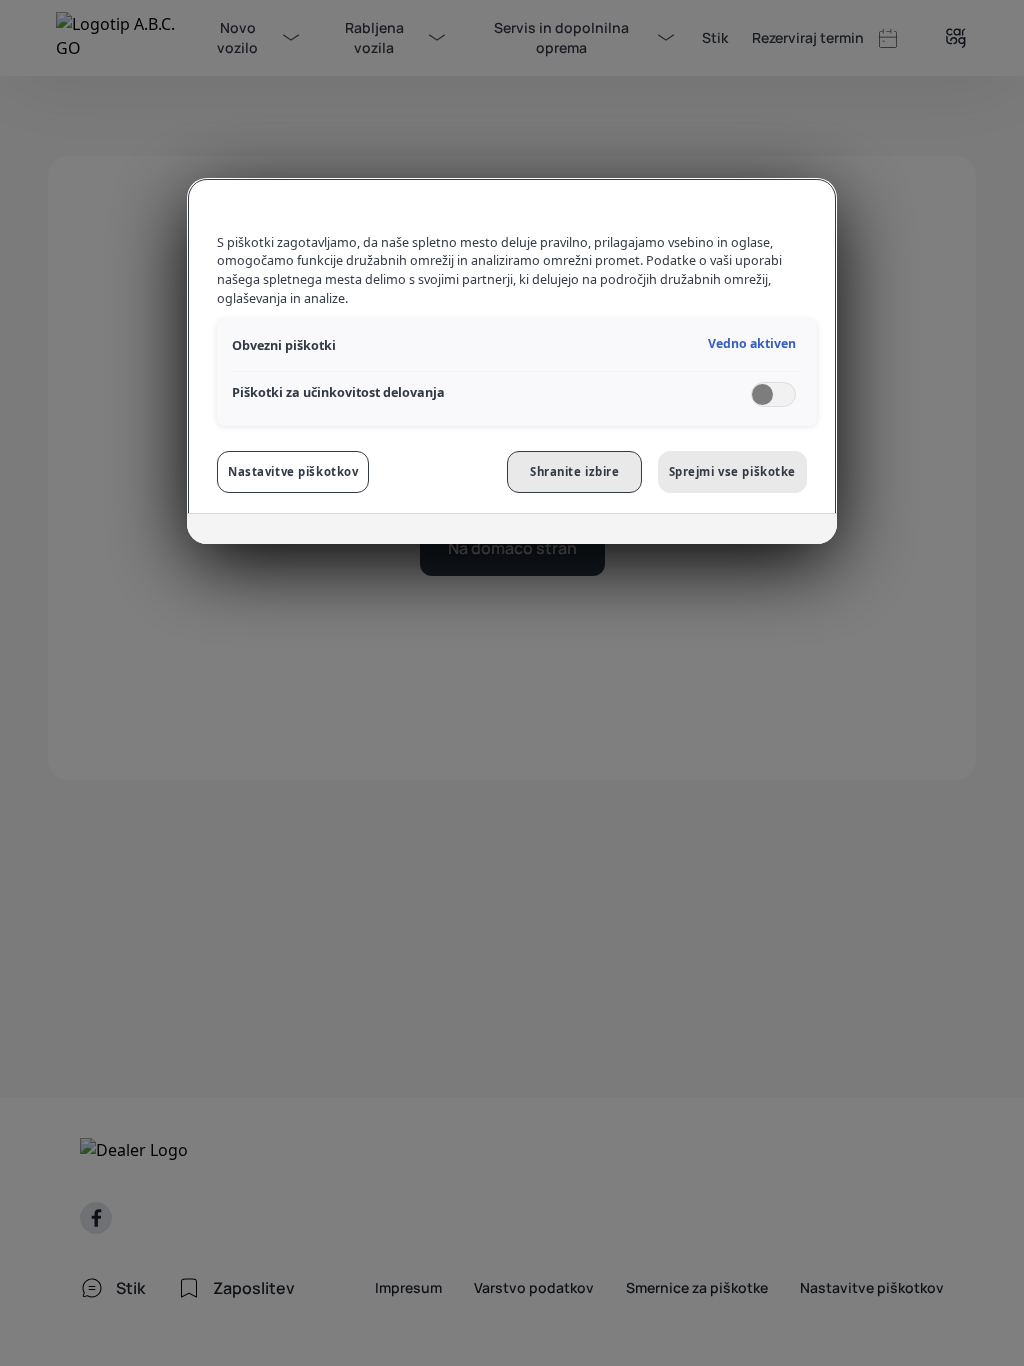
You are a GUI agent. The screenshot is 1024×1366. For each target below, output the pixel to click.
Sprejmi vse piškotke (732, 471)
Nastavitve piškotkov (293, 471)
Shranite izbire (575, 471)
